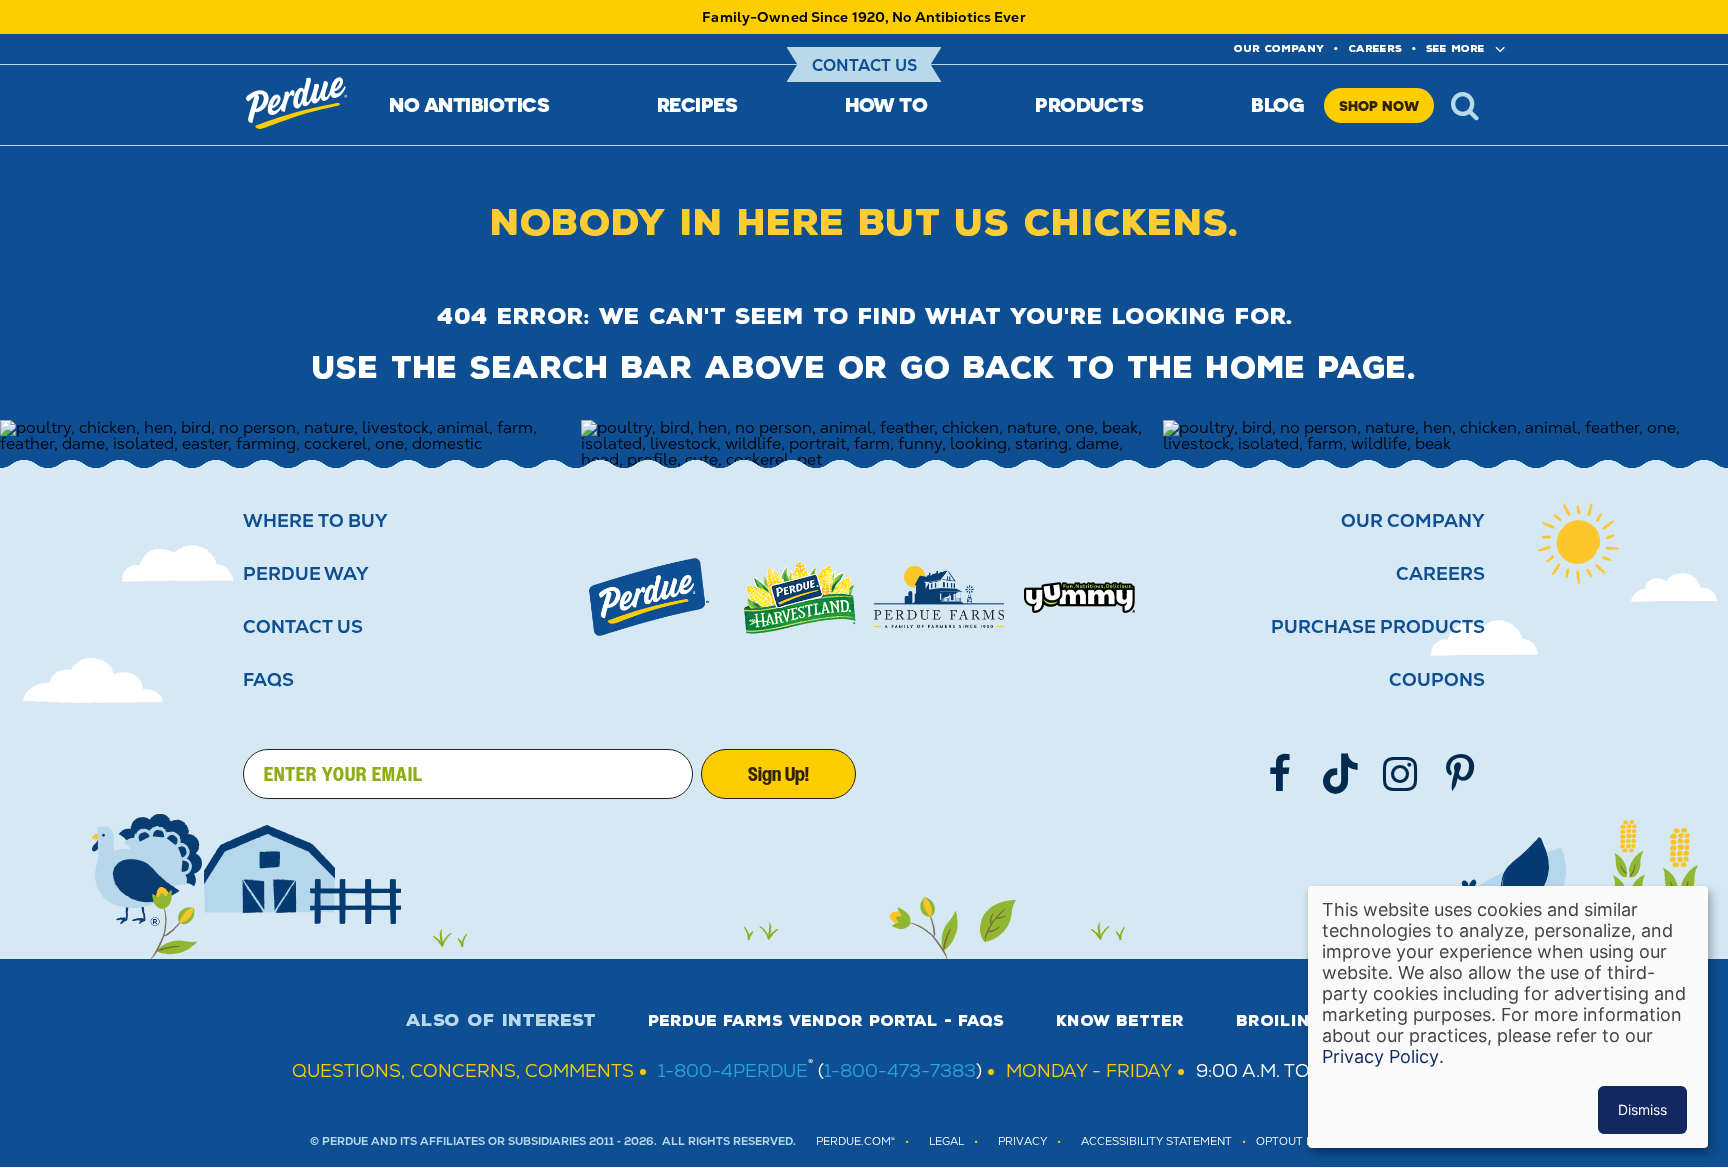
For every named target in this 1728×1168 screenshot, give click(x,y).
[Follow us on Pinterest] (1460, 774)
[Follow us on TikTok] (1340, 774)
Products (1089, 104)
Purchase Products (1378, 627)
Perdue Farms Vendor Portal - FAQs (826, 1021)
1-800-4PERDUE (733, 1070)
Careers (1375, 48)
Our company (1279, 48)
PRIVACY (1022, 1141)
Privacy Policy (1380, 1056)
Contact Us (864, 65)
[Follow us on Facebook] (1280, 774)
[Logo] (649, 597)
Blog (1277, 104)
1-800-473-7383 (900, 1070)
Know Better (1120, 1021)
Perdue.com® (855, 1141)
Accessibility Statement (1156, 1141)
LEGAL (946, 1141)
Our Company (1413, 521)
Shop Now (1379, 105)
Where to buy (315, 521)
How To (886, 104)
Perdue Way (306, 574)
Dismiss (1642, 1109)
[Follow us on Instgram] (1400, 774)
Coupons (1437, 680)
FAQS (268, 680)
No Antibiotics (469, 104)
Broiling (1279, 1021)
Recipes (697, 104)
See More (1455, 48)
